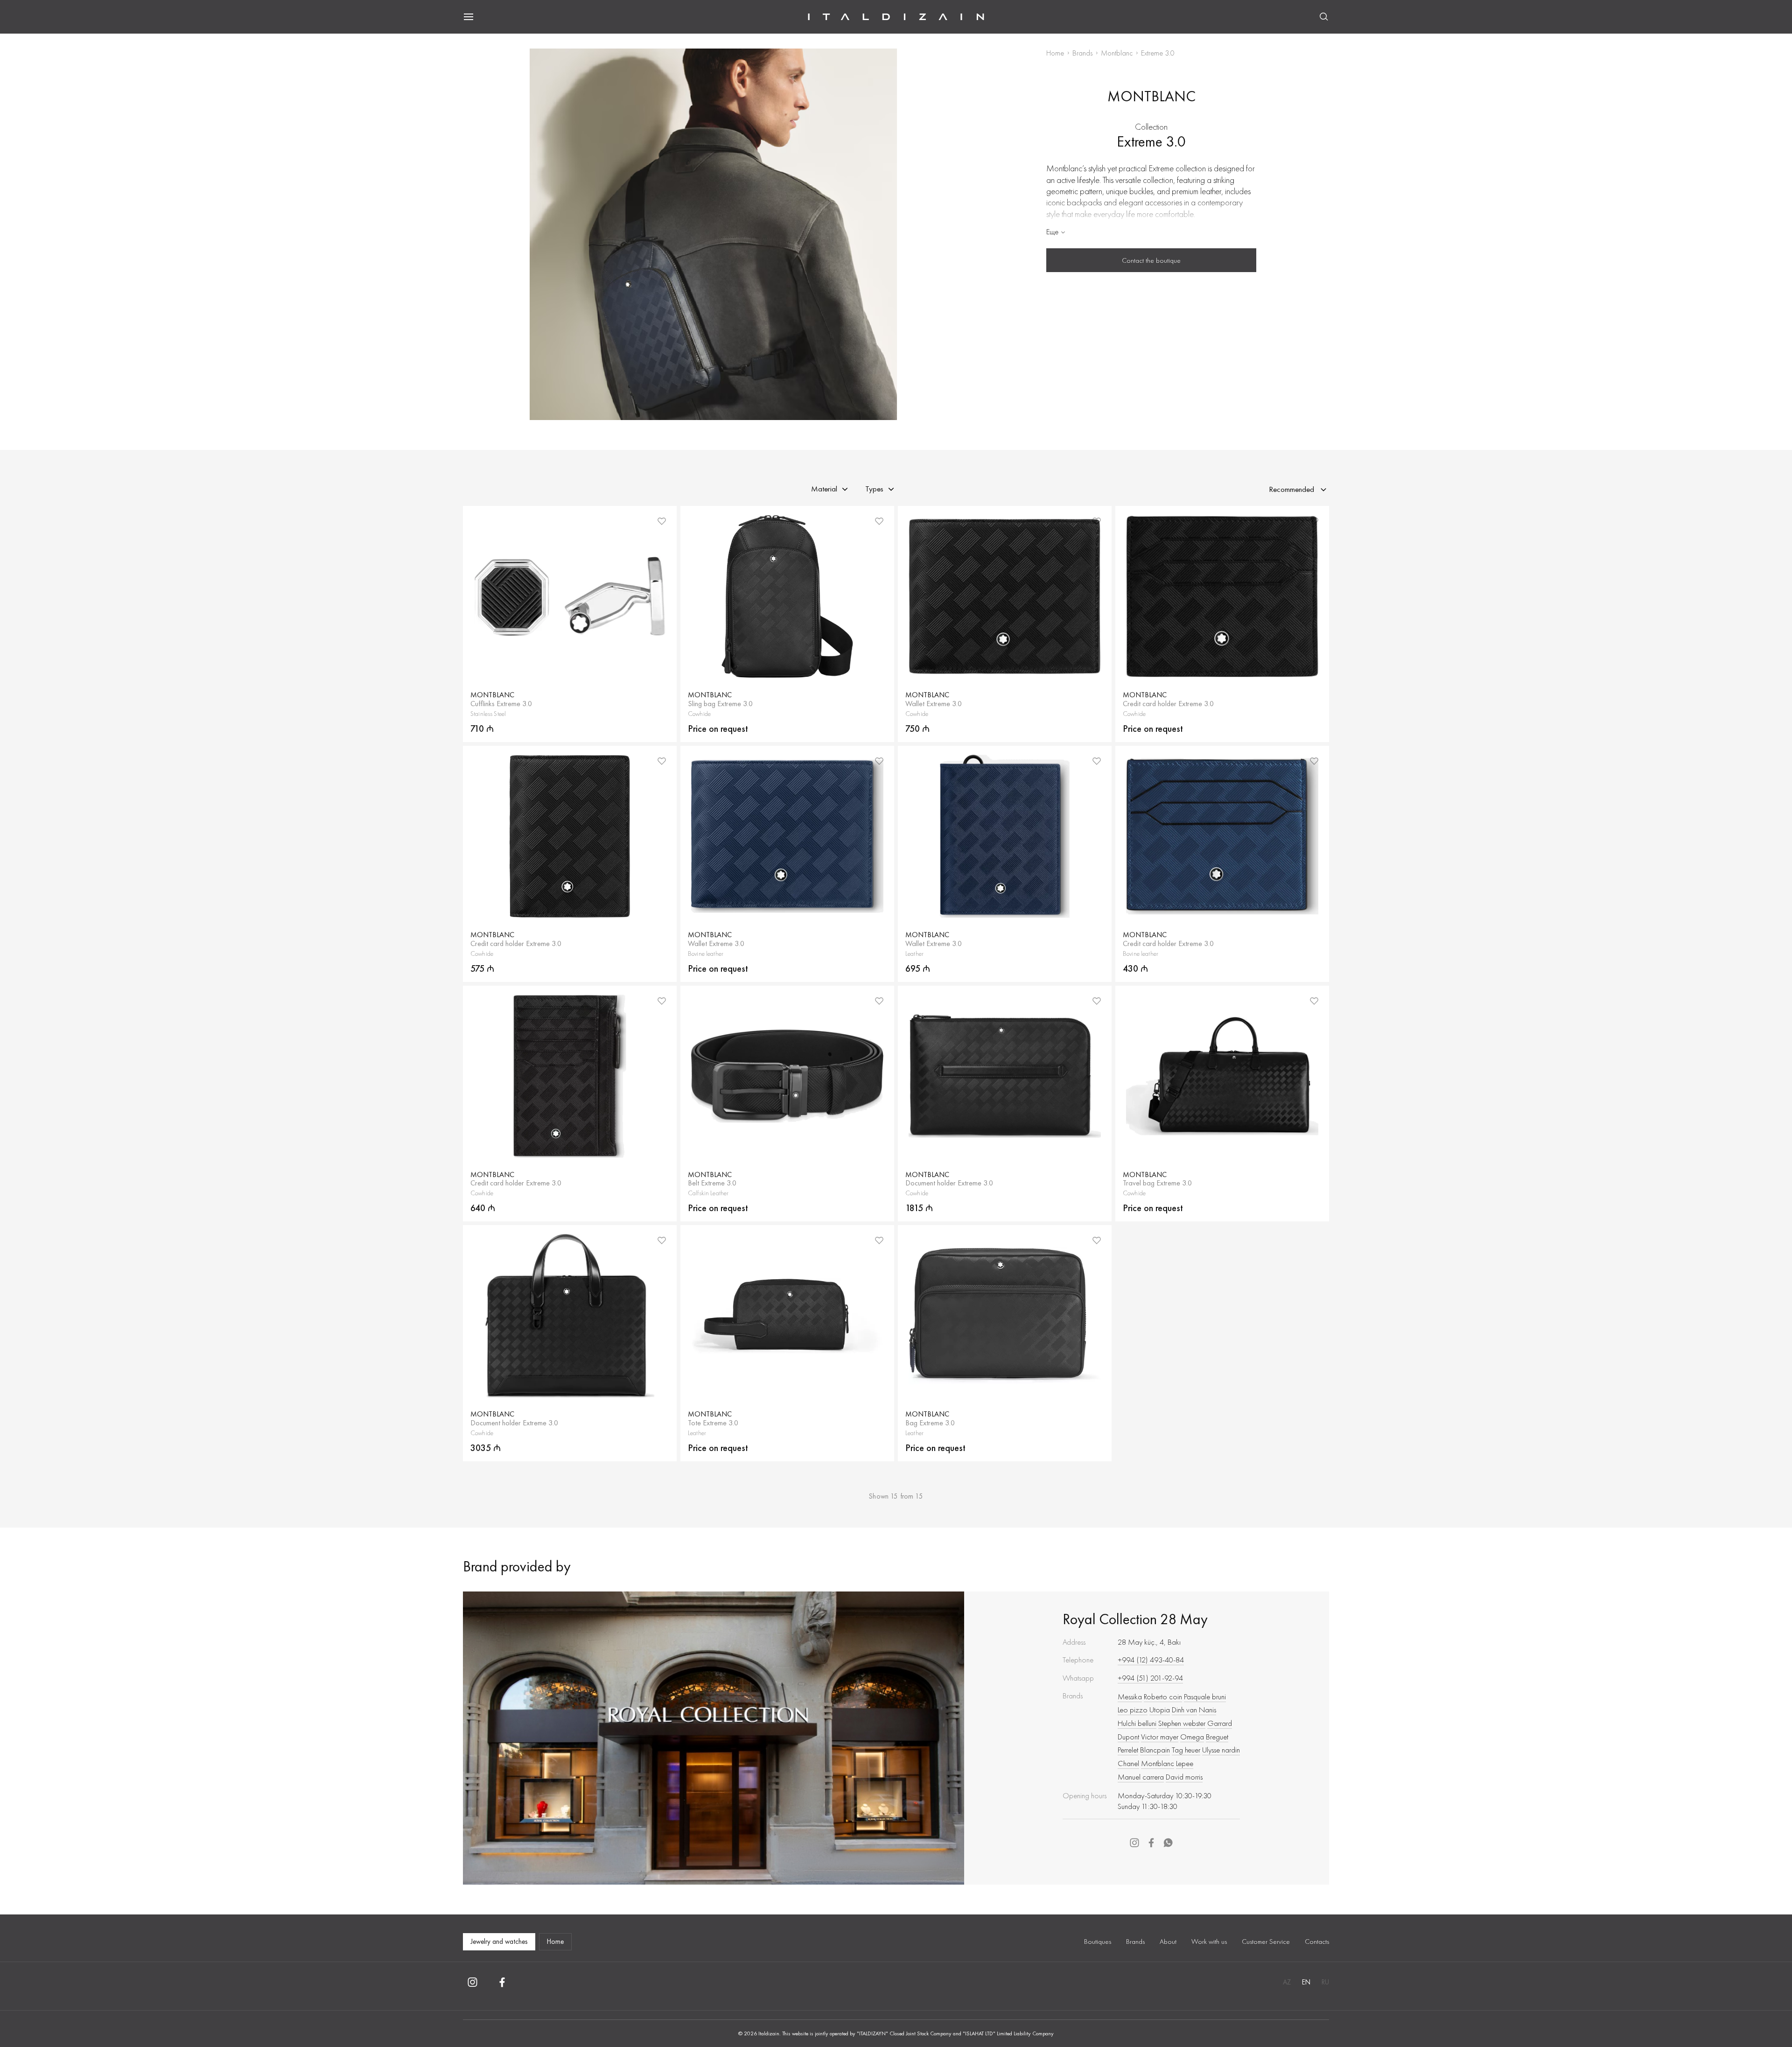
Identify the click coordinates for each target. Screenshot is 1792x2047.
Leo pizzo (1133, 1710)
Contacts (1317, 1942)
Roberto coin (1163, 1696)
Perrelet (1128, 1750)
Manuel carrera (1141, 1777)
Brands (1082, 53)
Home (1055, 53)
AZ (1287, 1982)
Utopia (1160, 1710)
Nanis (1207, 1710)
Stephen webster (1182, 1723)
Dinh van (1184, 1710)
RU (1325, 1982)
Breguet (1217, 1737)
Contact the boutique (1151, 260)
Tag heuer (1186, 1750)
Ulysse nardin (1221, 1750)
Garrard (1220, 1723)
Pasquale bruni (1205, 1696)
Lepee (1185, 1763)
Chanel (1128, 1763)
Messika (1130, 1696)
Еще (1052, 231)
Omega (1192, 1737)
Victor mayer (1160, 1737)
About (1168, 1942)
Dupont (1128, 1737)
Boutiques (1098, 1942)
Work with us (1209, 1942)
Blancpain (1155, 1750)
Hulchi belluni (1137, 1723)
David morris (1184, 1777)
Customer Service (1266, 1942)
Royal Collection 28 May (1135, 1619)
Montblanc (1117, 53)
